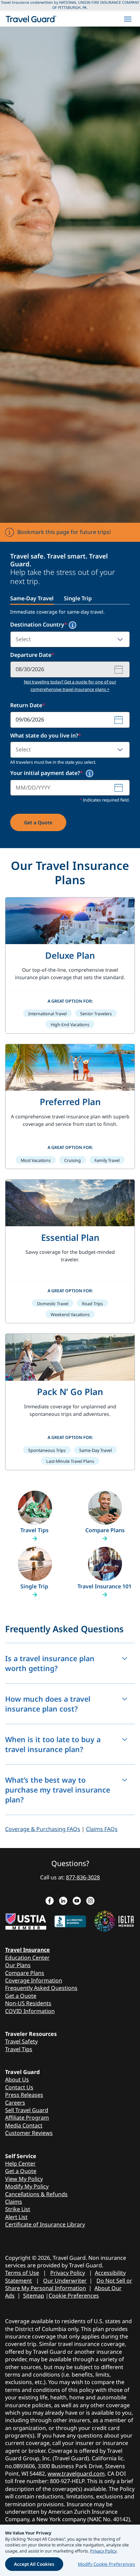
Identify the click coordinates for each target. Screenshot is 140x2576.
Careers (15, 2103)
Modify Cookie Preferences (106, 2564)
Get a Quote (38, 822)
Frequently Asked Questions (41, 1988)
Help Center (20, 2164)
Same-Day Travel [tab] (32, 598)
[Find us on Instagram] (90, 1901)
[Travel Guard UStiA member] (26, 1920)
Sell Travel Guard (27, 2110)
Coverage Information (34, 1980)
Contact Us (19, 2087)
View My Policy (24, 2179)
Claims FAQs (102, 1829)
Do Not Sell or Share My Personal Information (69, 2284)
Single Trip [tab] (78, 598)
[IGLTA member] (115, 1920)
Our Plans (18, 1965)
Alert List (16, 2217)
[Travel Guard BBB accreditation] (70, 1920)
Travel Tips (19, 2049)
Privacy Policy (68, 2273)
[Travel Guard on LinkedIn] (63, 1901)
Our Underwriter (65, 2281)
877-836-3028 (83, 1877)
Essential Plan (70, 1237)
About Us (17, 2079)
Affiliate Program (27, 2118)
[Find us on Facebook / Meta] (50, 1901)
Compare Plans (25, 1973)
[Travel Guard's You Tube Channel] (77, 1901)
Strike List (18, 2209)
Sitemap (34, 2296)
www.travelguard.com (76, 2474)
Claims (14, 2202)
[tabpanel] (70, 726)
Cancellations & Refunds (36, 2194)
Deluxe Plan (70, 955)
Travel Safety (21, 2041)
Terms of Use (22, 2273)
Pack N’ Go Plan (70, 1392)
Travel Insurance (28, 1950)
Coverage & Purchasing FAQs (43, 1829)
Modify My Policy (27, 2186)
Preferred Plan (70, 1102)
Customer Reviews (29, 2133)
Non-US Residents (28, 2003)
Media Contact (24, 2125)
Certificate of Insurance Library (45, 2224)
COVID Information (30, 2011)
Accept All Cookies (34, 2564)
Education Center (27, 1958)
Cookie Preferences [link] (74, 2296)
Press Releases (24, 2095)
